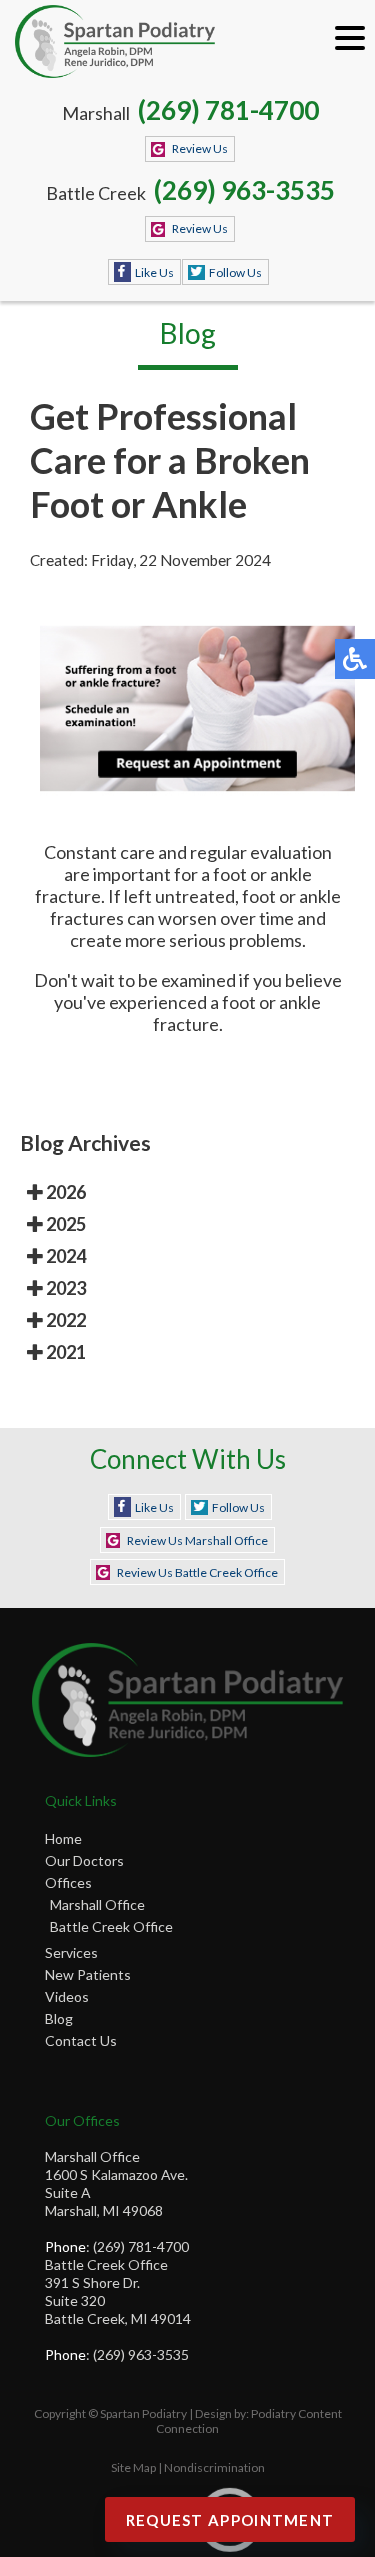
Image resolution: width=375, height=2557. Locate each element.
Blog (59, 2018)
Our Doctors (84, 1860)
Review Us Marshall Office (197, 1540)
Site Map (133, 2467)
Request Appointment (230, 2520)
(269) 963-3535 (244, 190)
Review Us (200, 148)
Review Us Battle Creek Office (197, 1572)
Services (71, 1952)
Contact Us (81, 2040)
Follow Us (235, 272)
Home (63, 1838)
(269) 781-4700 (228, 110)
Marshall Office (97, 1904)
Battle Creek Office (111, 1926)
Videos (67, 1996)
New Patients (88, 1974)
